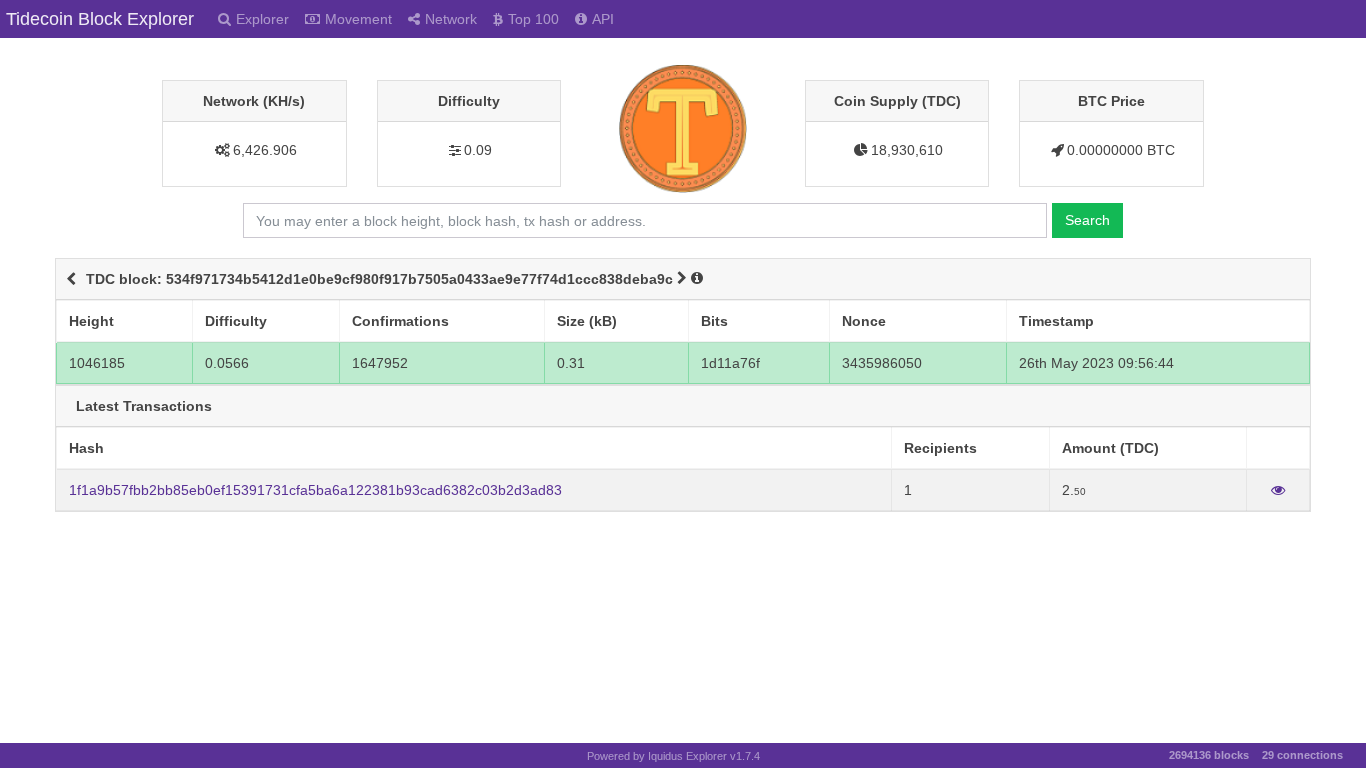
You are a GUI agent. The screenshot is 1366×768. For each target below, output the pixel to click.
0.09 (478, 150)
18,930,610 (907, 150)
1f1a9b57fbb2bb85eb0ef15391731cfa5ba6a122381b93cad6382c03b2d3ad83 (315, 490)
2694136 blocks (1209, 755)
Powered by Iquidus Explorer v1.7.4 (673, 756)
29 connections (1302, 755)
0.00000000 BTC (1121, 150)
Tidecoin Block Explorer (100, 19)
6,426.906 (265, 150)
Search (1087, 220)
